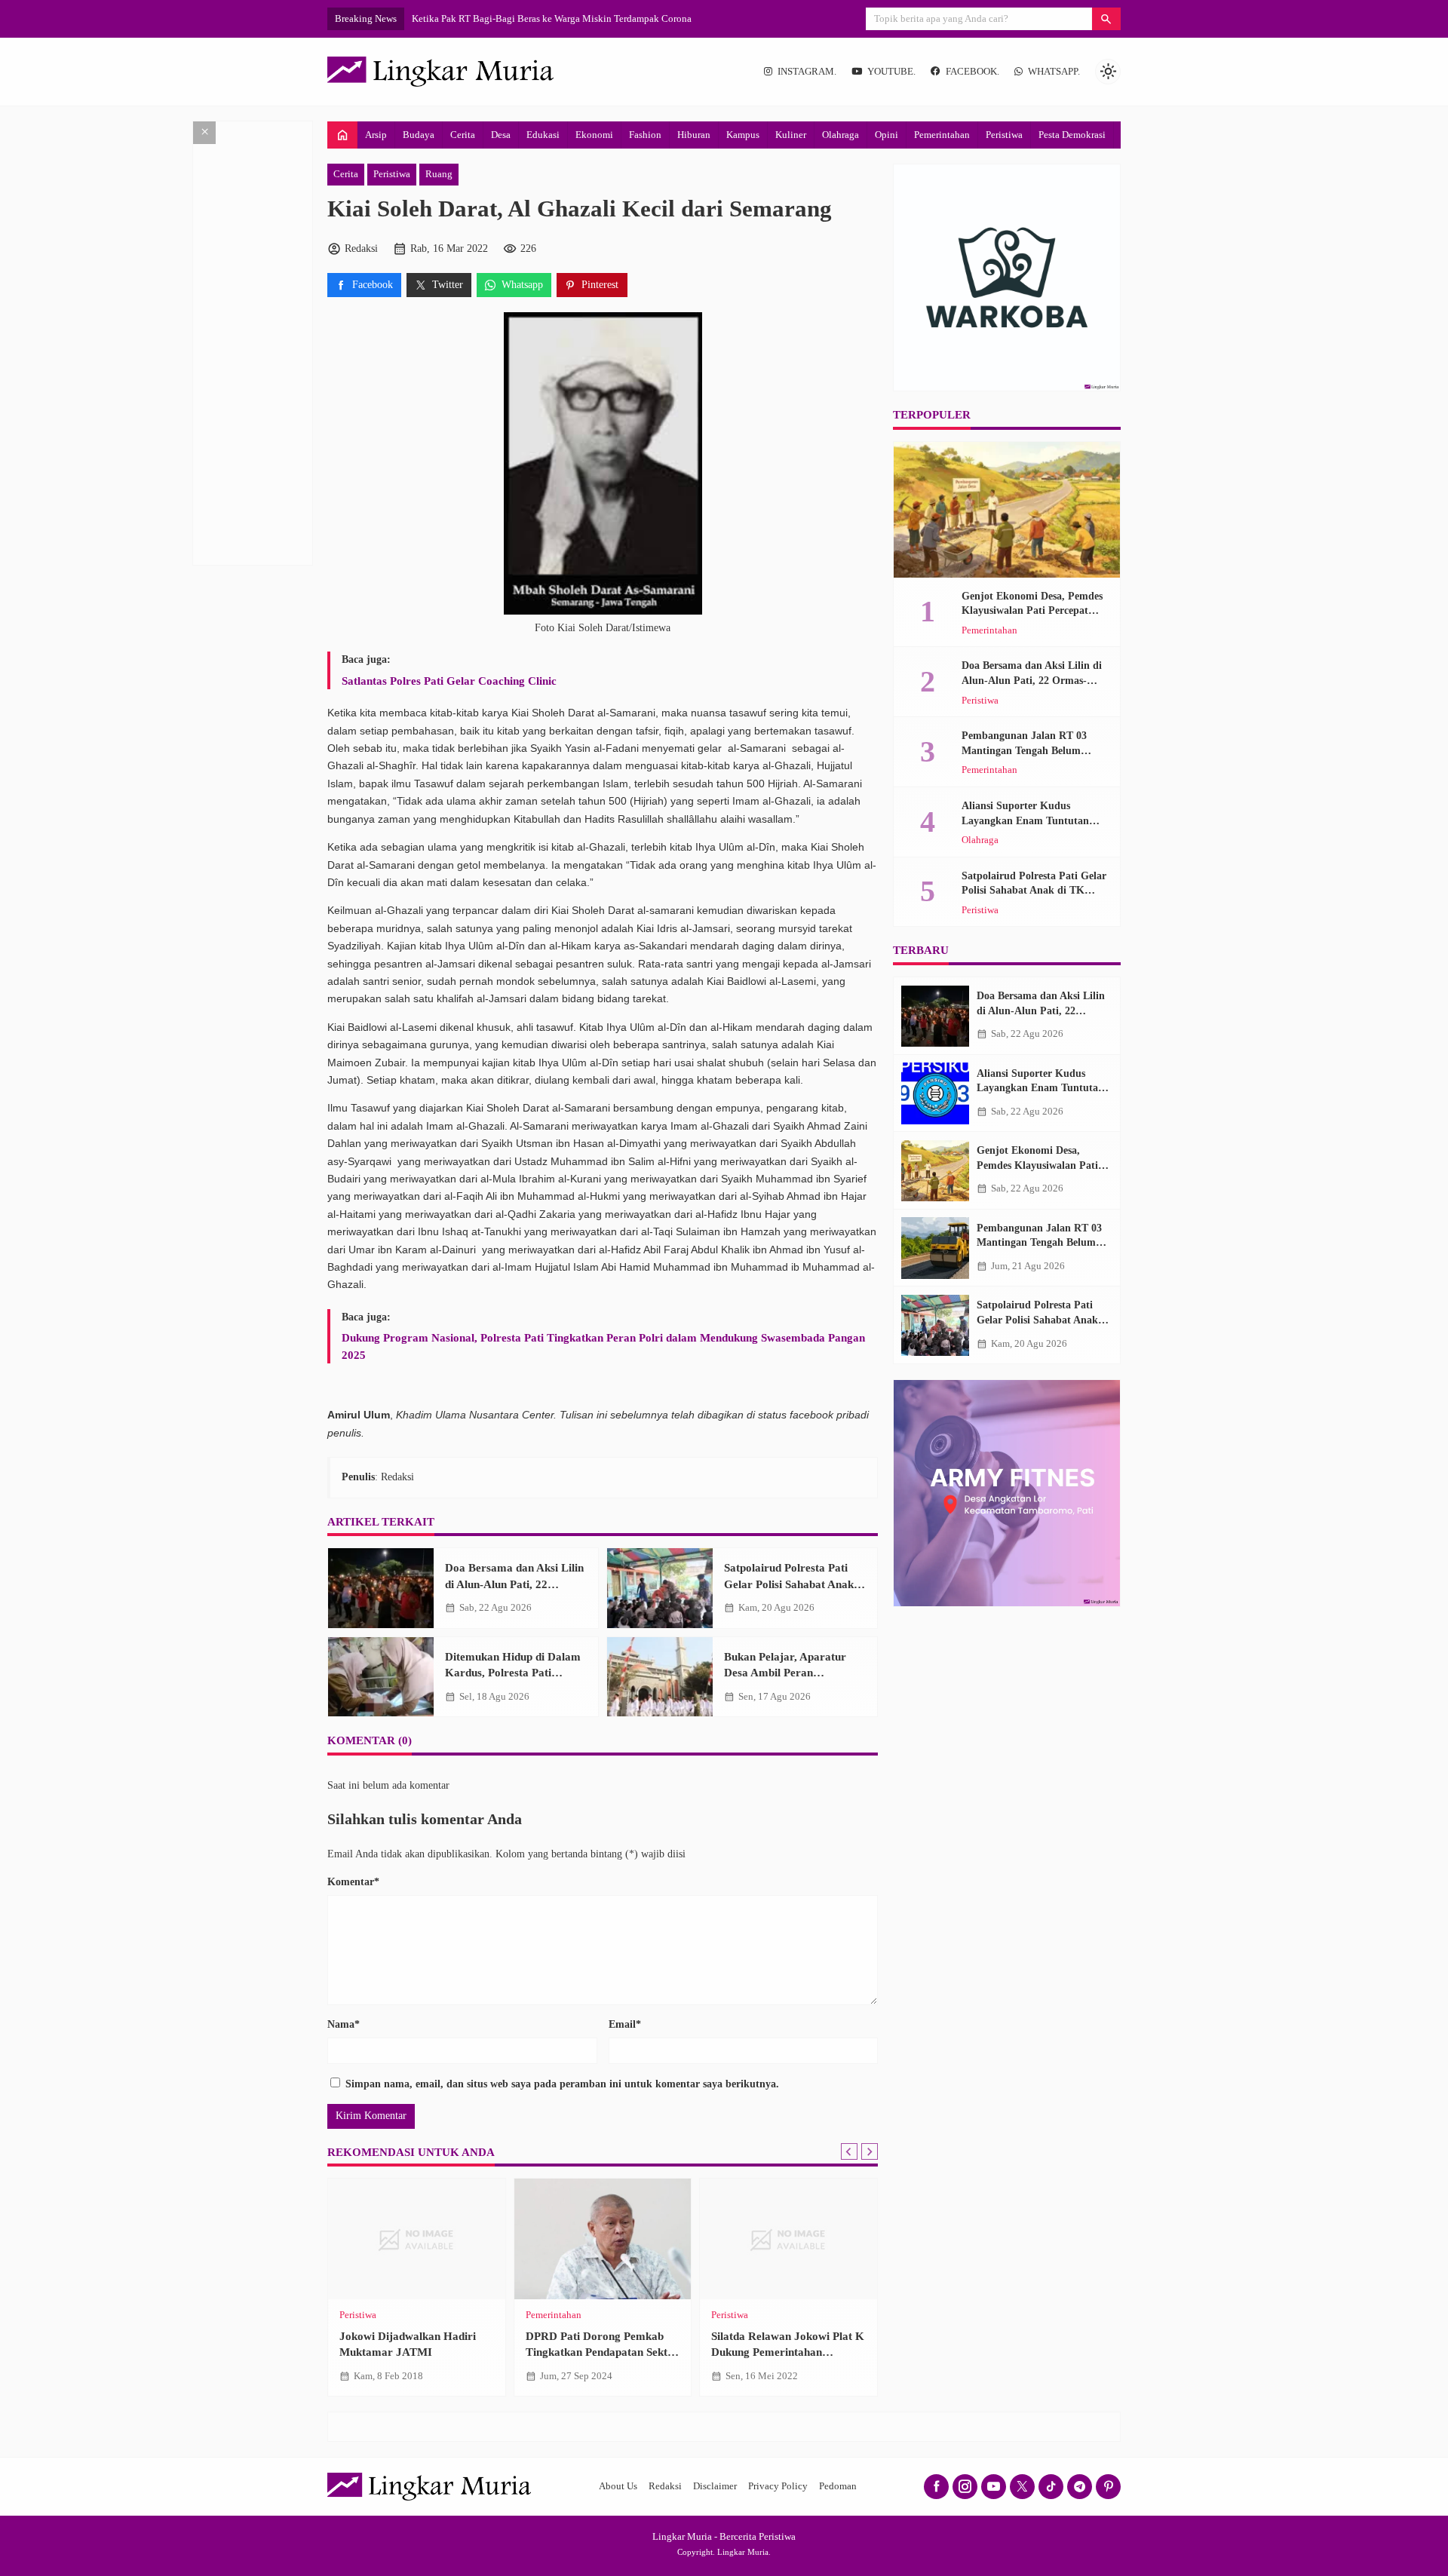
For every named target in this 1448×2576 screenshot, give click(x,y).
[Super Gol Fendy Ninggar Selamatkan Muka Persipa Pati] (417, 2239)
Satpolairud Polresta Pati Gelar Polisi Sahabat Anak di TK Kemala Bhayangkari (795, 1584)
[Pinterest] (1108, 2487)
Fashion (645, 135)
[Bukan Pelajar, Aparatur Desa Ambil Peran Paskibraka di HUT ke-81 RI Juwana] (660, 1677)
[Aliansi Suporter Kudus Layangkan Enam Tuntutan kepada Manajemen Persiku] (935, 1093)
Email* (625, 2024)
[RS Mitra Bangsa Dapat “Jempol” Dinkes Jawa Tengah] (603, 2239)
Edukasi (543, 135)
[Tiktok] (1051, 2487)
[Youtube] (994, 2487)
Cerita (463, 135)
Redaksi (665, 2486)
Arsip (376, 135)
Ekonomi (594, 135)
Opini (887, 135)
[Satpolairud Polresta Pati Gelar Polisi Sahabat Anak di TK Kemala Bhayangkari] (660, 1588)
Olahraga (841, 135)
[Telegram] (1080, 2487)
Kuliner (791, 135)
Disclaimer (715, 2486)
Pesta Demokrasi (1072, 135)
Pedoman (838, 2486)
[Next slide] (870, 2151)
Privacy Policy (778, 2486)
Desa (501, 135)
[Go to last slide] (849, 2151)
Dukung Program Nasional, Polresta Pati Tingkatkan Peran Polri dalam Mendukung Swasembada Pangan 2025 (603, 1346)
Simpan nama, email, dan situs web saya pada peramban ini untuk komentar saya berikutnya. (562, 2084)
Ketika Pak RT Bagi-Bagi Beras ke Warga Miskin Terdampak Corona (552, 18)
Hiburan (694, 135)
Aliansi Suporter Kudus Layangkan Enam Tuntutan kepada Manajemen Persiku (1026, 820)
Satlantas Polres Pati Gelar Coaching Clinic (449, 681)
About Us (618, 2486)
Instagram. (807, 72)
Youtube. (891, 72)
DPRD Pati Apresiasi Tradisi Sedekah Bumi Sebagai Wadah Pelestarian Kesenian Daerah (786, 2352)
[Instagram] (965, 2487)
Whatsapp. (1054, 72)
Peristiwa (1004, 135)
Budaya (419, 135)
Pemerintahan (942, 135)
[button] (1106, 19)
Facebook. (972, 72)
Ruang (439, 174)
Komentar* (353, 1882)
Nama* (344, 2024)
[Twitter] (1022, 2487)
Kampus (743, 135)
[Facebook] (936, 2487)
